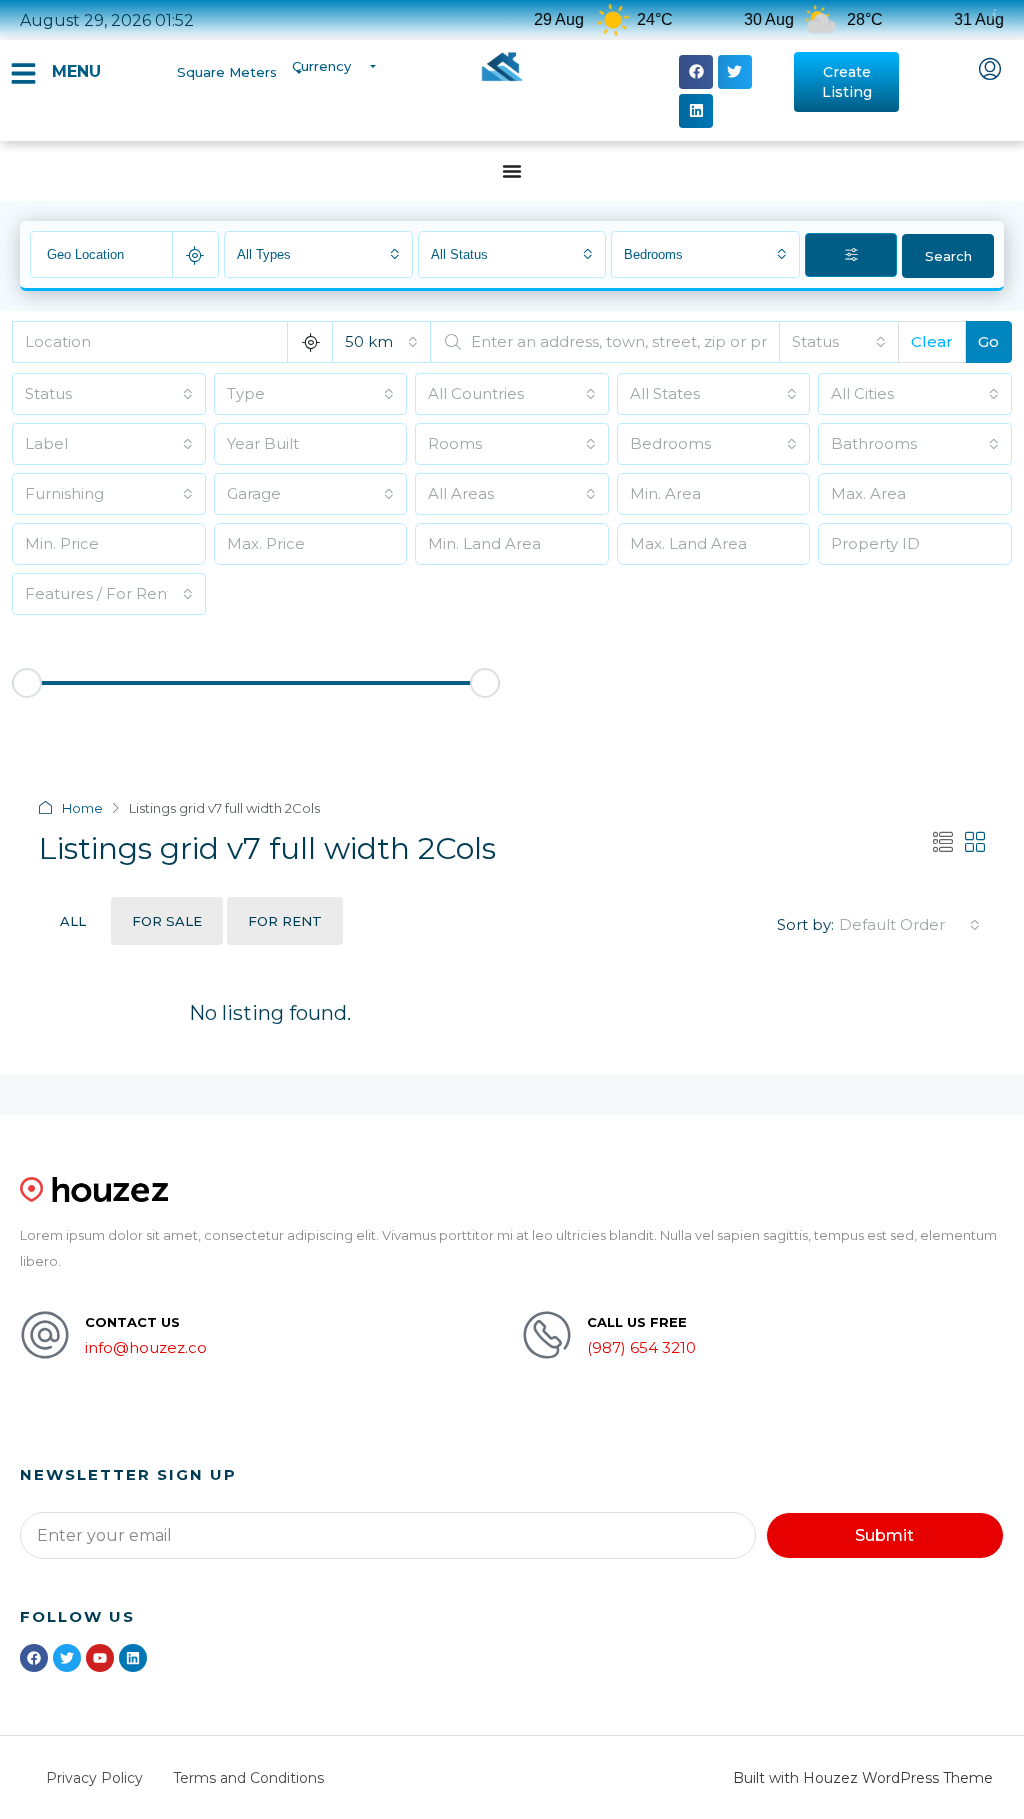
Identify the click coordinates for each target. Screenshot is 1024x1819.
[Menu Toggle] (512, 171)
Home (82, 808)
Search (948, 256)
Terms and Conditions (248, 1778)
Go (988, 341)
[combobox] (318, 254)
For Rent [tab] (285, 921)
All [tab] (73, 921)
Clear (932, 341)
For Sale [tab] (167, 921)
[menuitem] (990, 71)
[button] (696, 72)
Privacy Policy (94, 1778)
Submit (884, 1535)
